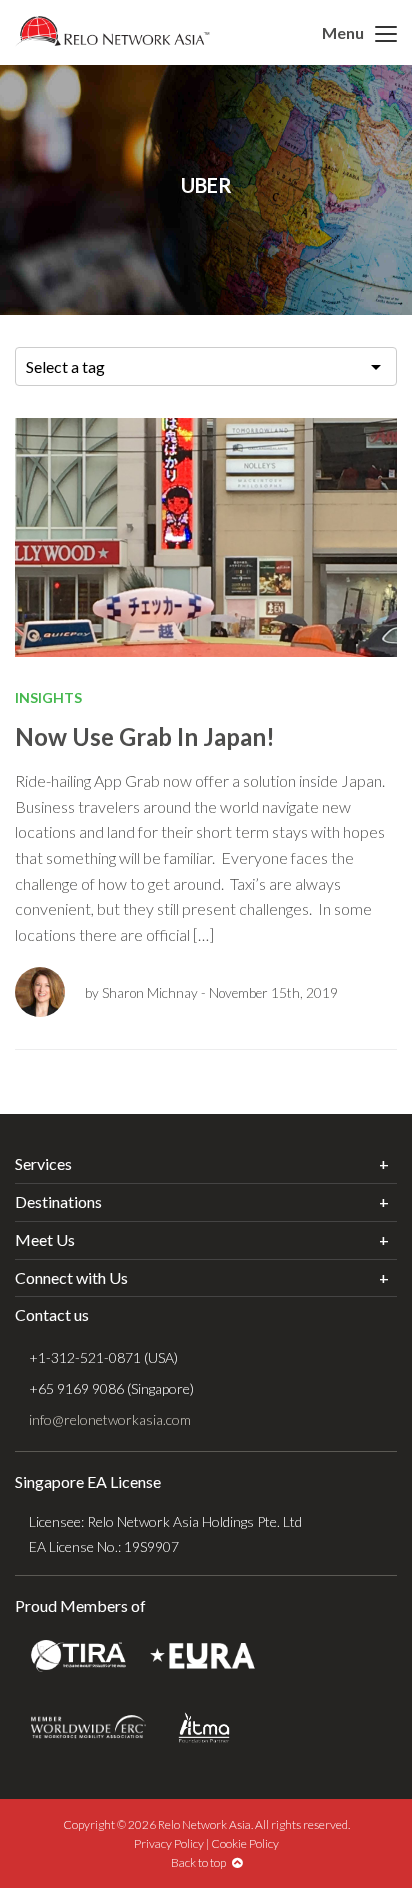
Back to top (201, 1862)
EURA (202, 1656)
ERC (88, 1727)
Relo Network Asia (112, 31)
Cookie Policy (245, 1843)
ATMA (204, 1727)
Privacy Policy (169, 1843)
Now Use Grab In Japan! (145, 736)
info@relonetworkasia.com (110, 1419)
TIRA (78, 1656)
